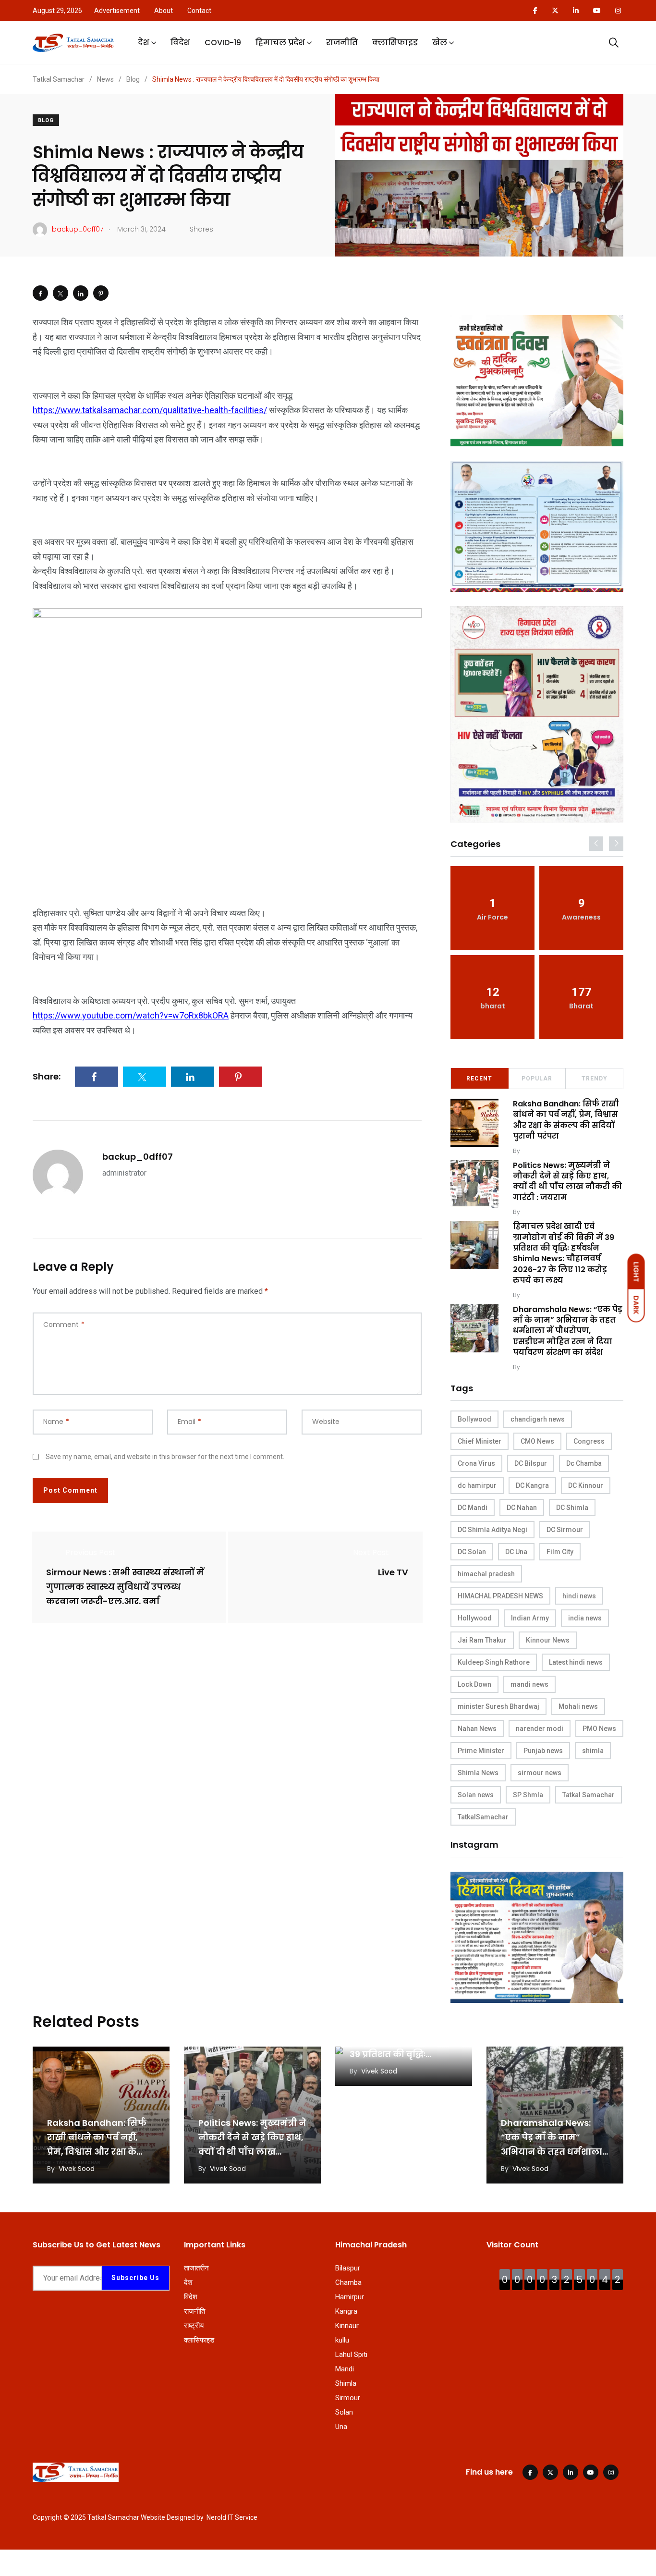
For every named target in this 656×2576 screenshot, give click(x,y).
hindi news (579, 1596)
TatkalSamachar (483, 1817)
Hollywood (475, 1618)
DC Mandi (473, 1508)
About (164, 11)
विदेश (180, 43)
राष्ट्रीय (194, 2326)
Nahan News (477, 1729)
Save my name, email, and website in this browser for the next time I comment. (165, 1457)
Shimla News (478, 1773)
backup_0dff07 (138, 1157)
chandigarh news (538, 1419)
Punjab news (543, 1751)
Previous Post (91, 1552)
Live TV (393, 1572)
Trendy (595, 1079)
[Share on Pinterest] (101, 293)
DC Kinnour (586, 1485)
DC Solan (472, 1552)
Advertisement (117, 11)
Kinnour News (548, 1640)
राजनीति (342, 43)
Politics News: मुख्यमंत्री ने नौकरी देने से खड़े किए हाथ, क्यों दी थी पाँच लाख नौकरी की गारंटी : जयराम (567, 1181)
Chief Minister (480, 1441)
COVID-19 (223, 43)
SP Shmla (528, 1795)
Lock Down (474, 1684)
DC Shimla (572, 1508)
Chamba (348, 2282)
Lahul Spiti (351, 2355)
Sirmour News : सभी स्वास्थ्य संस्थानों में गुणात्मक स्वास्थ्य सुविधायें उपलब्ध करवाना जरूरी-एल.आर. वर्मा (125, 1587)
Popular (537, 1079)
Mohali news (578, 1706)
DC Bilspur (531, 1463)
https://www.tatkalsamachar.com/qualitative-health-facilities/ (150, 410)
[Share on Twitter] (61, 293)
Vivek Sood (539, 1151)
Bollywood (474, 1419)
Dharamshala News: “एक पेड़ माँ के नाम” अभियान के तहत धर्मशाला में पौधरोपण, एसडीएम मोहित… (552, 2152)
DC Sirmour (565, 1530)
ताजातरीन (196, 2268)
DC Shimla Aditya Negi (492, 1530)
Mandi (345, 2369)
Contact (199, 11)
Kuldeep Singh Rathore (494, 1662)
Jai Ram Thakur (482, 1640)
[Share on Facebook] (40, 293)
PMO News (599, 1729)
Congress (589, 1441)
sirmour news (540, 1773)
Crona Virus (476, 1463)
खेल (440, 43)
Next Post (371, 1552)
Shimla (346, 2383)
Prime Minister (481, 1751)
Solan (344, 2412)
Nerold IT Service (232, 2517)
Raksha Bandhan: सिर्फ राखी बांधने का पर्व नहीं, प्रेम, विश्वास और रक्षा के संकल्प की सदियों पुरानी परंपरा (566, 1120)
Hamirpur (350, 2297)
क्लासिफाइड (395, 43)
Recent (479, 1079)
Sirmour (348, 2398)
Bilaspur (348, 2268)
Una (341, 2427)
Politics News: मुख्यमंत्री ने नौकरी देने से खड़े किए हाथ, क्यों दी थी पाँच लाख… (252, 2137)
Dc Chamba (584, 1463)
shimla (593, 1751)
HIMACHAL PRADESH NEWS (500, 1596)
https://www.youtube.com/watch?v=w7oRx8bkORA (131, 1015)
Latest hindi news (576, 1662)
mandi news (529, 1684)
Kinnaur (347, 2326)
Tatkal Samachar (589, 1795)
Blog (46, 120)
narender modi (540, 1729)
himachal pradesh (486, 1574)
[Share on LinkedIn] (81, 293)
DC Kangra (532, 1485)
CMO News (537, 1441)
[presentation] (596, 844)
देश (144, 43)
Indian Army (530, 1618)
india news (585, 1618)
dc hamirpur (477, 1485)
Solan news (476, 1795)
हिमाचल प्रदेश (280, 43)
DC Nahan (522, 1508)
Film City (560, 1552)
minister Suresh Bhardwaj (498, 1706)
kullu (342, 2340)
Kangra (346, 2311)
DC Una (516, 1552)
